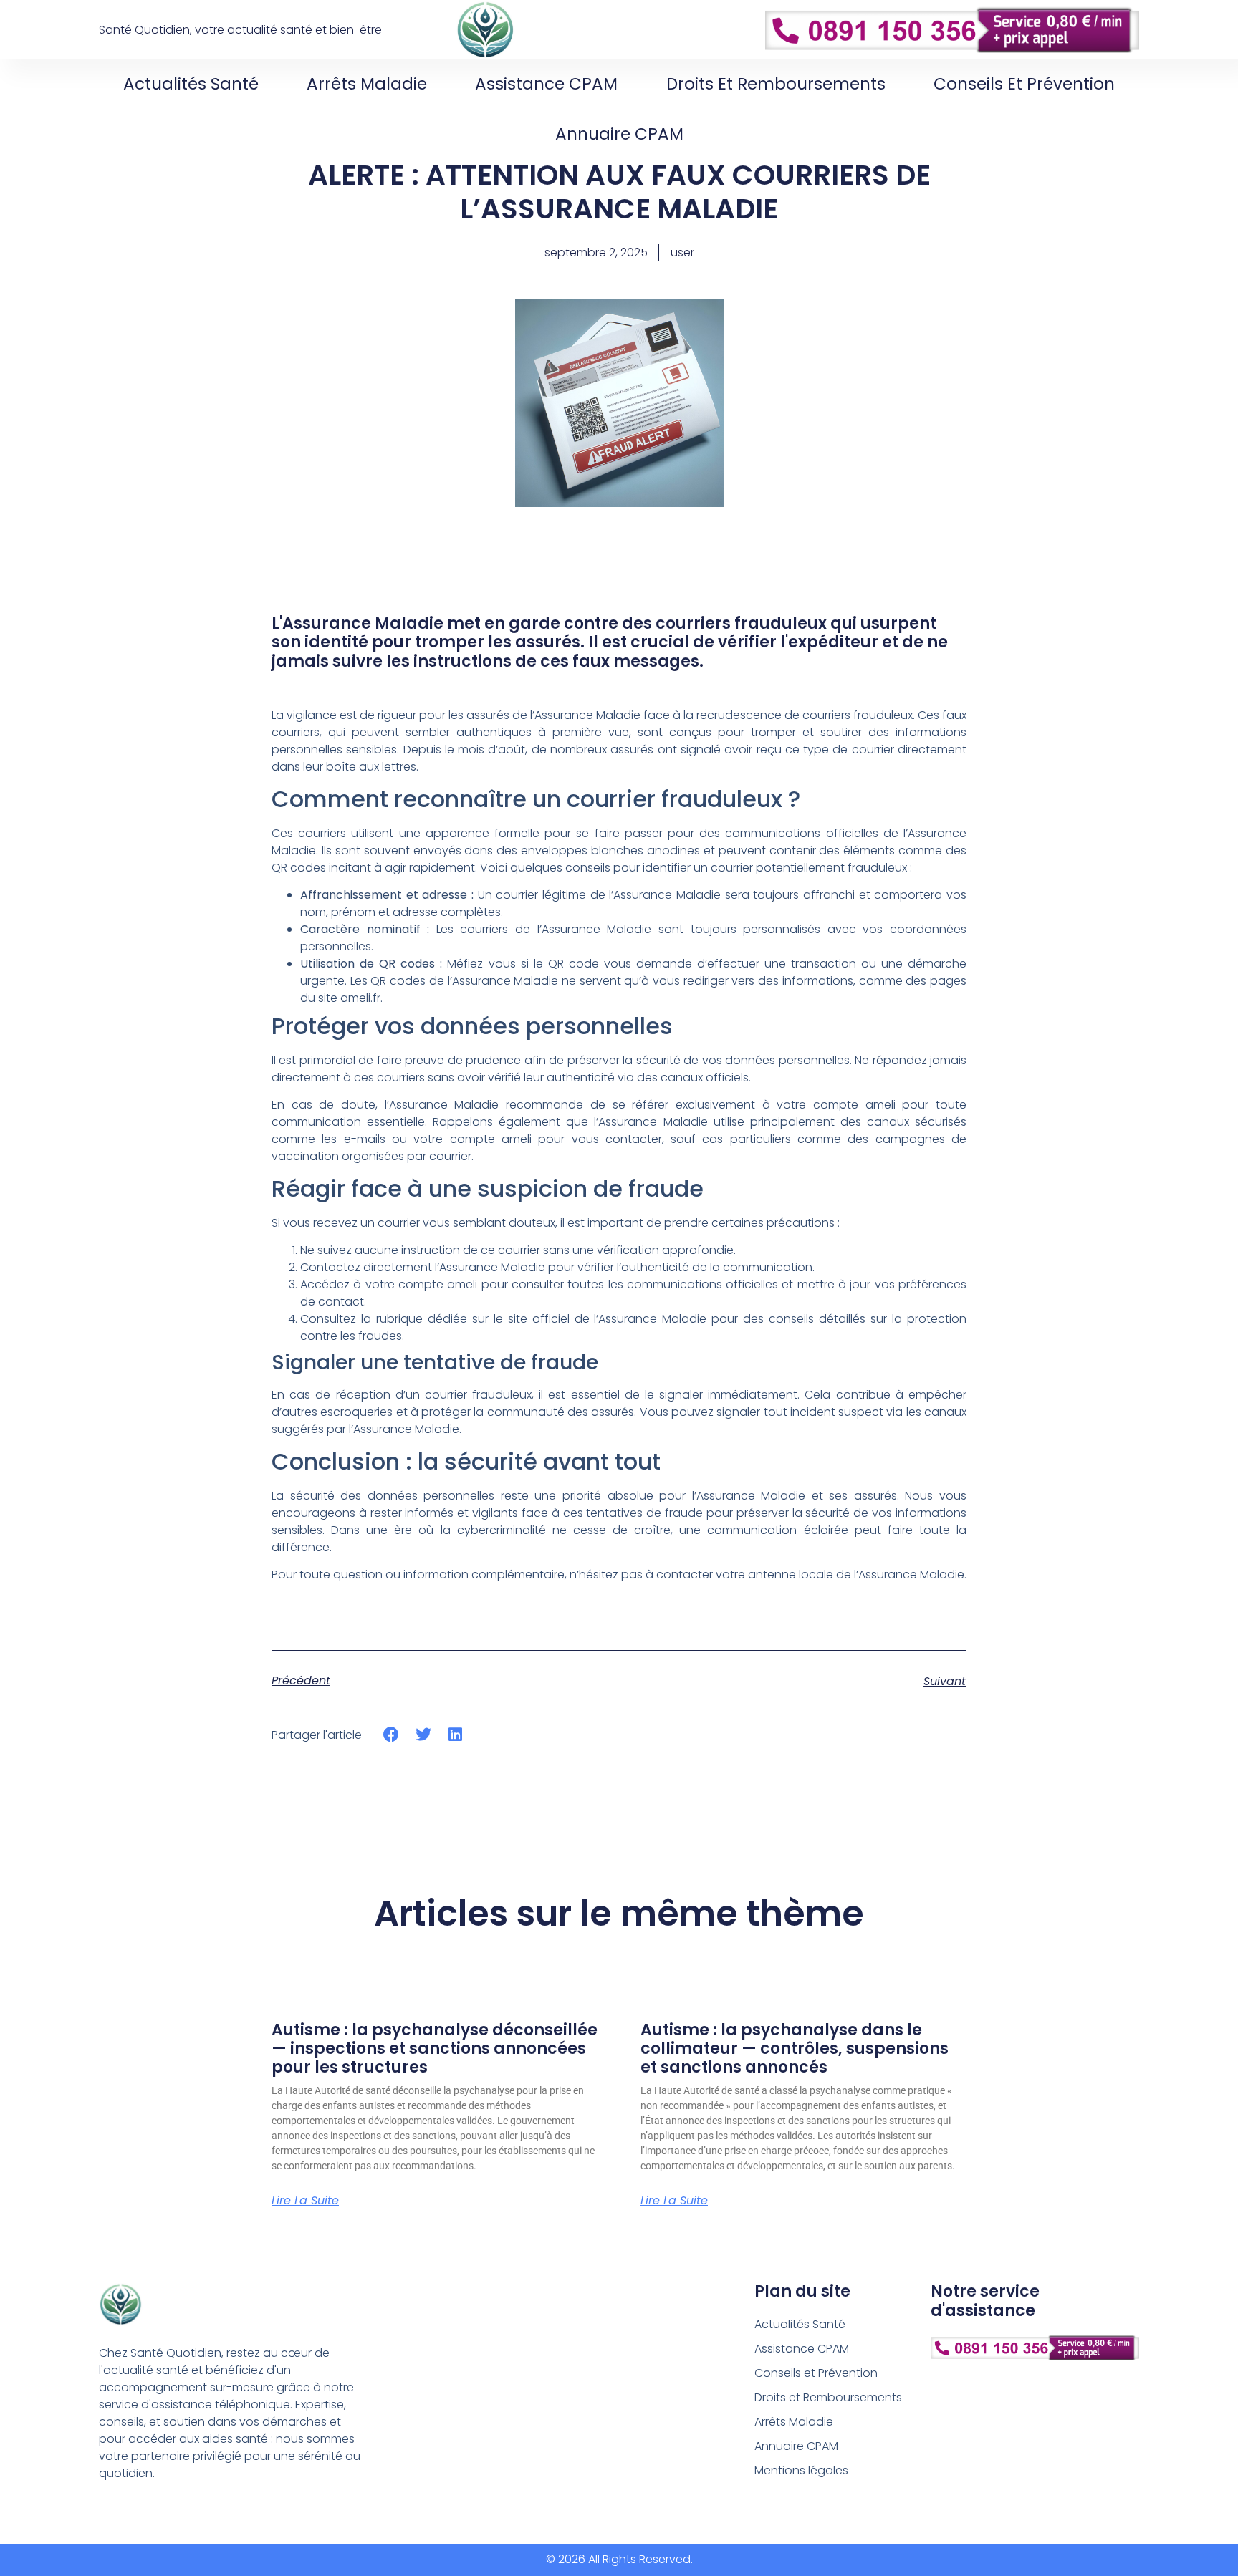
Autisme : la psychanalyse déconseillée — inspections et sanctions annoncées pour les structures (435, 2049)
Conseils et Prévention (1024, 84)
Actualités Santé (191, 84)
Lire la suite (305, 2201)
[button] (392, 1734)
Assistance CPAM (546, 84)
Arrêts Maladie (367, 84)
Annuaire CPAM (619, 134)
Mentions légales (801, 2470)
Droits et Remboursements (776, 84)
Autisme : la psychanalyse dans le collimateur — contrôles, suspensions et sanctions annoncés (795, 2049)
